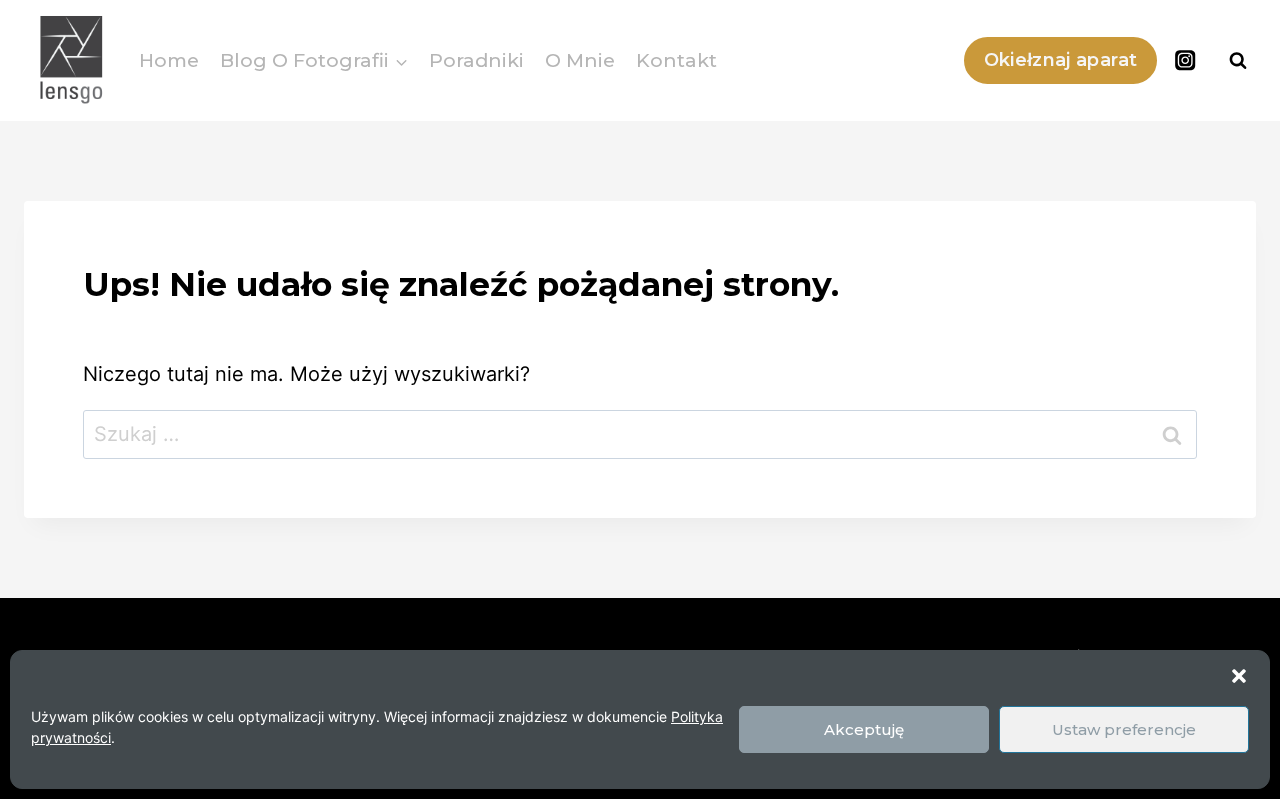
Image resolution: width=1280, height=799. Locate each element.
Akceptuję (864, 729)
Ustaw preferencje (1124, 729)
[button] (1239, 676)
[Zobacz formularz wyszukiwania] (1238, 61)
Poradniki (476, 60)
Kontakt (676, 60)
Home (169, 60)
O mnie (580, 60)
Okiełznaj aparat (1061, 60)
